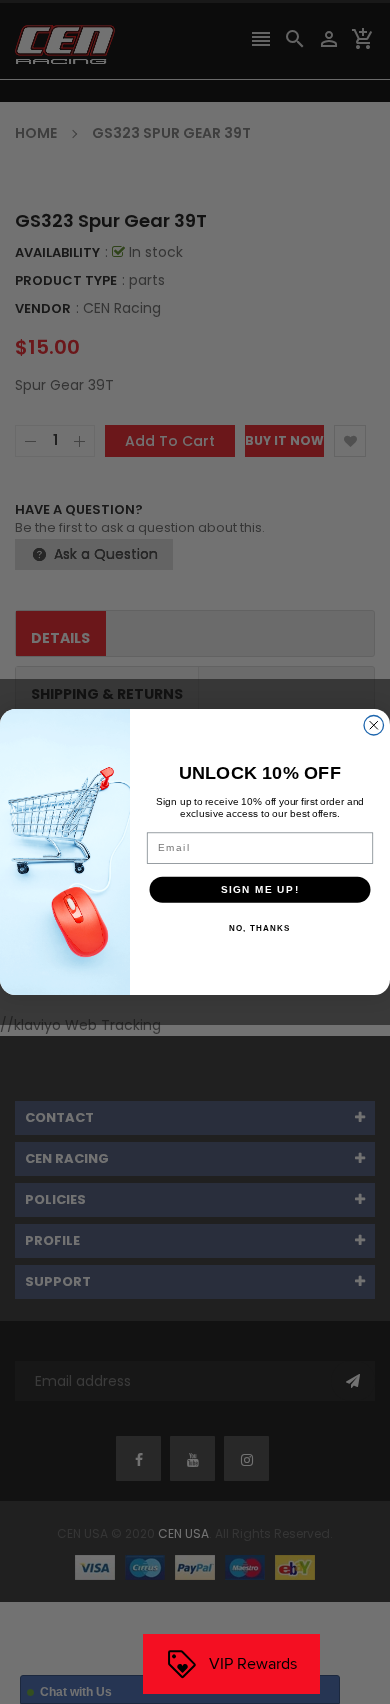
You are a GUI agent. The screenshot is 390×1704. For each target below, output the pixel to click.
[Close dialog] (374, 726)
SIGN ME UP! (260, 889)
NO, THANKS (260, 928)
